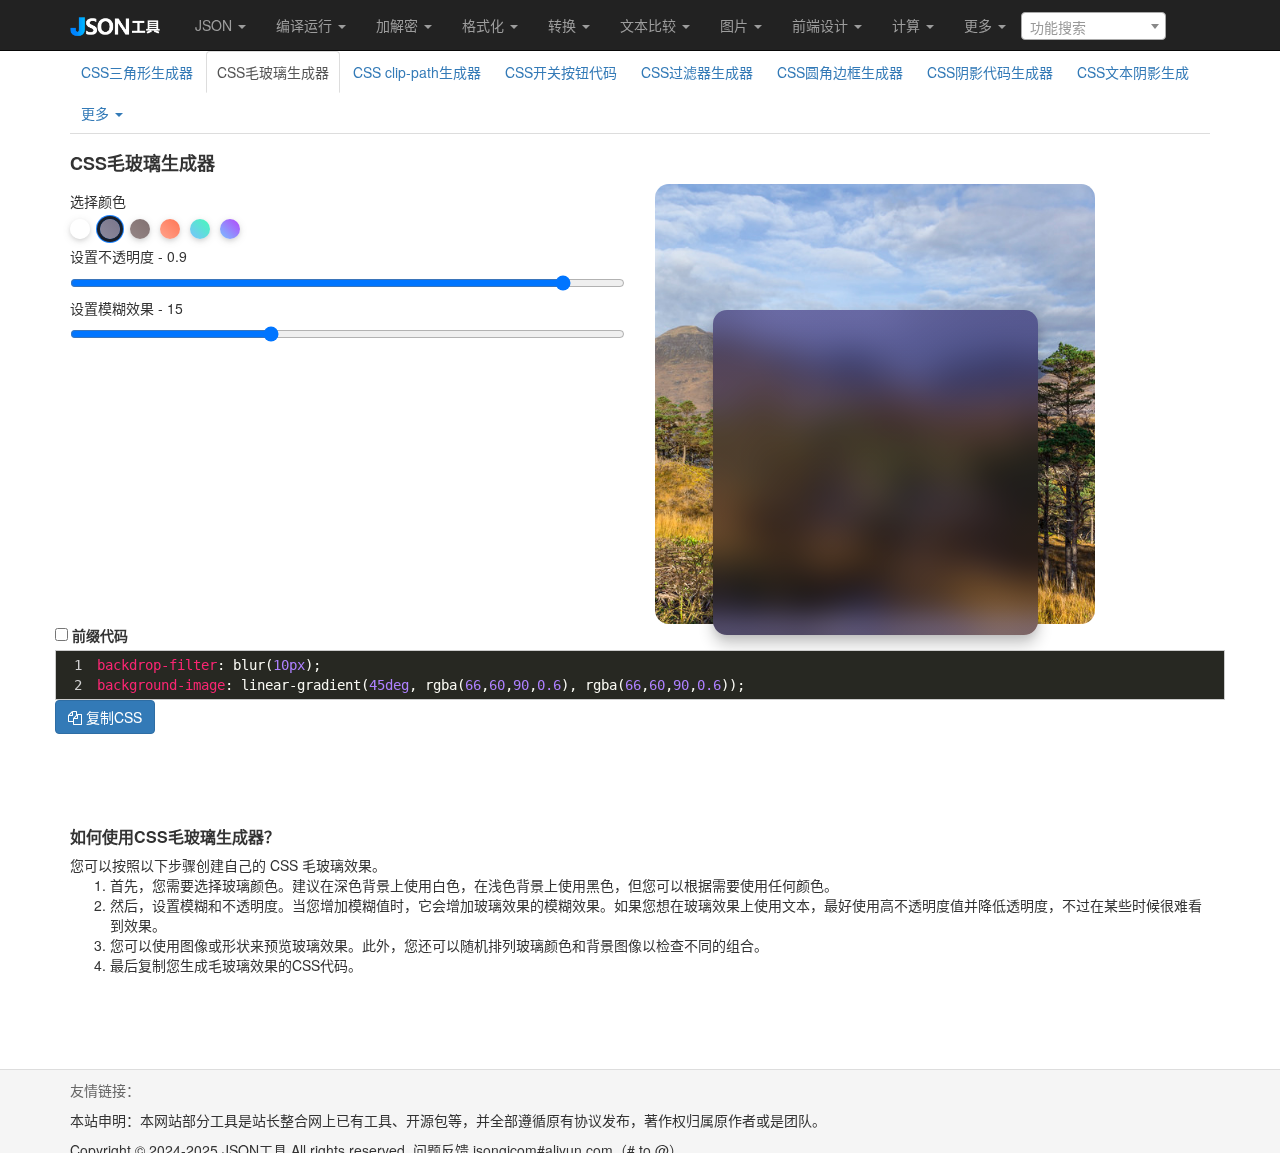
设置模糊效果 (112, 308)
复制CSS (112, 717)
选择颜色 (98, 201)
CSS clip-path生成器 (417, 72)
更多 (980, 25)
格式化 (485, 25)
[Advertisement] (829, 779)
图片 (736, 25)
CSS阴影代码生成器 (990, 72)
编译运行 (306, 25)
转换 (564, 25)
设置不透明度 (112, 256)
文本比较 (650, 25)
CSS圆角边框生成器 (840, 72)
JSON (215, 25)
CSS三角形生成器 (137, 72)
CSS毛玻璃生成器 (273, 72)
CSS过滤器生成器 (697, 72)
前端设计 (822, 25)
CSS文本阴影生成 (1133, 72)
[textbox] (1093, 27)
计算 (908, 25)
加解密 (399, 25)
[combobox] (1093, 26)
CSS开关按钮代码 (561, 72)
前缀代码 (100, 635)
